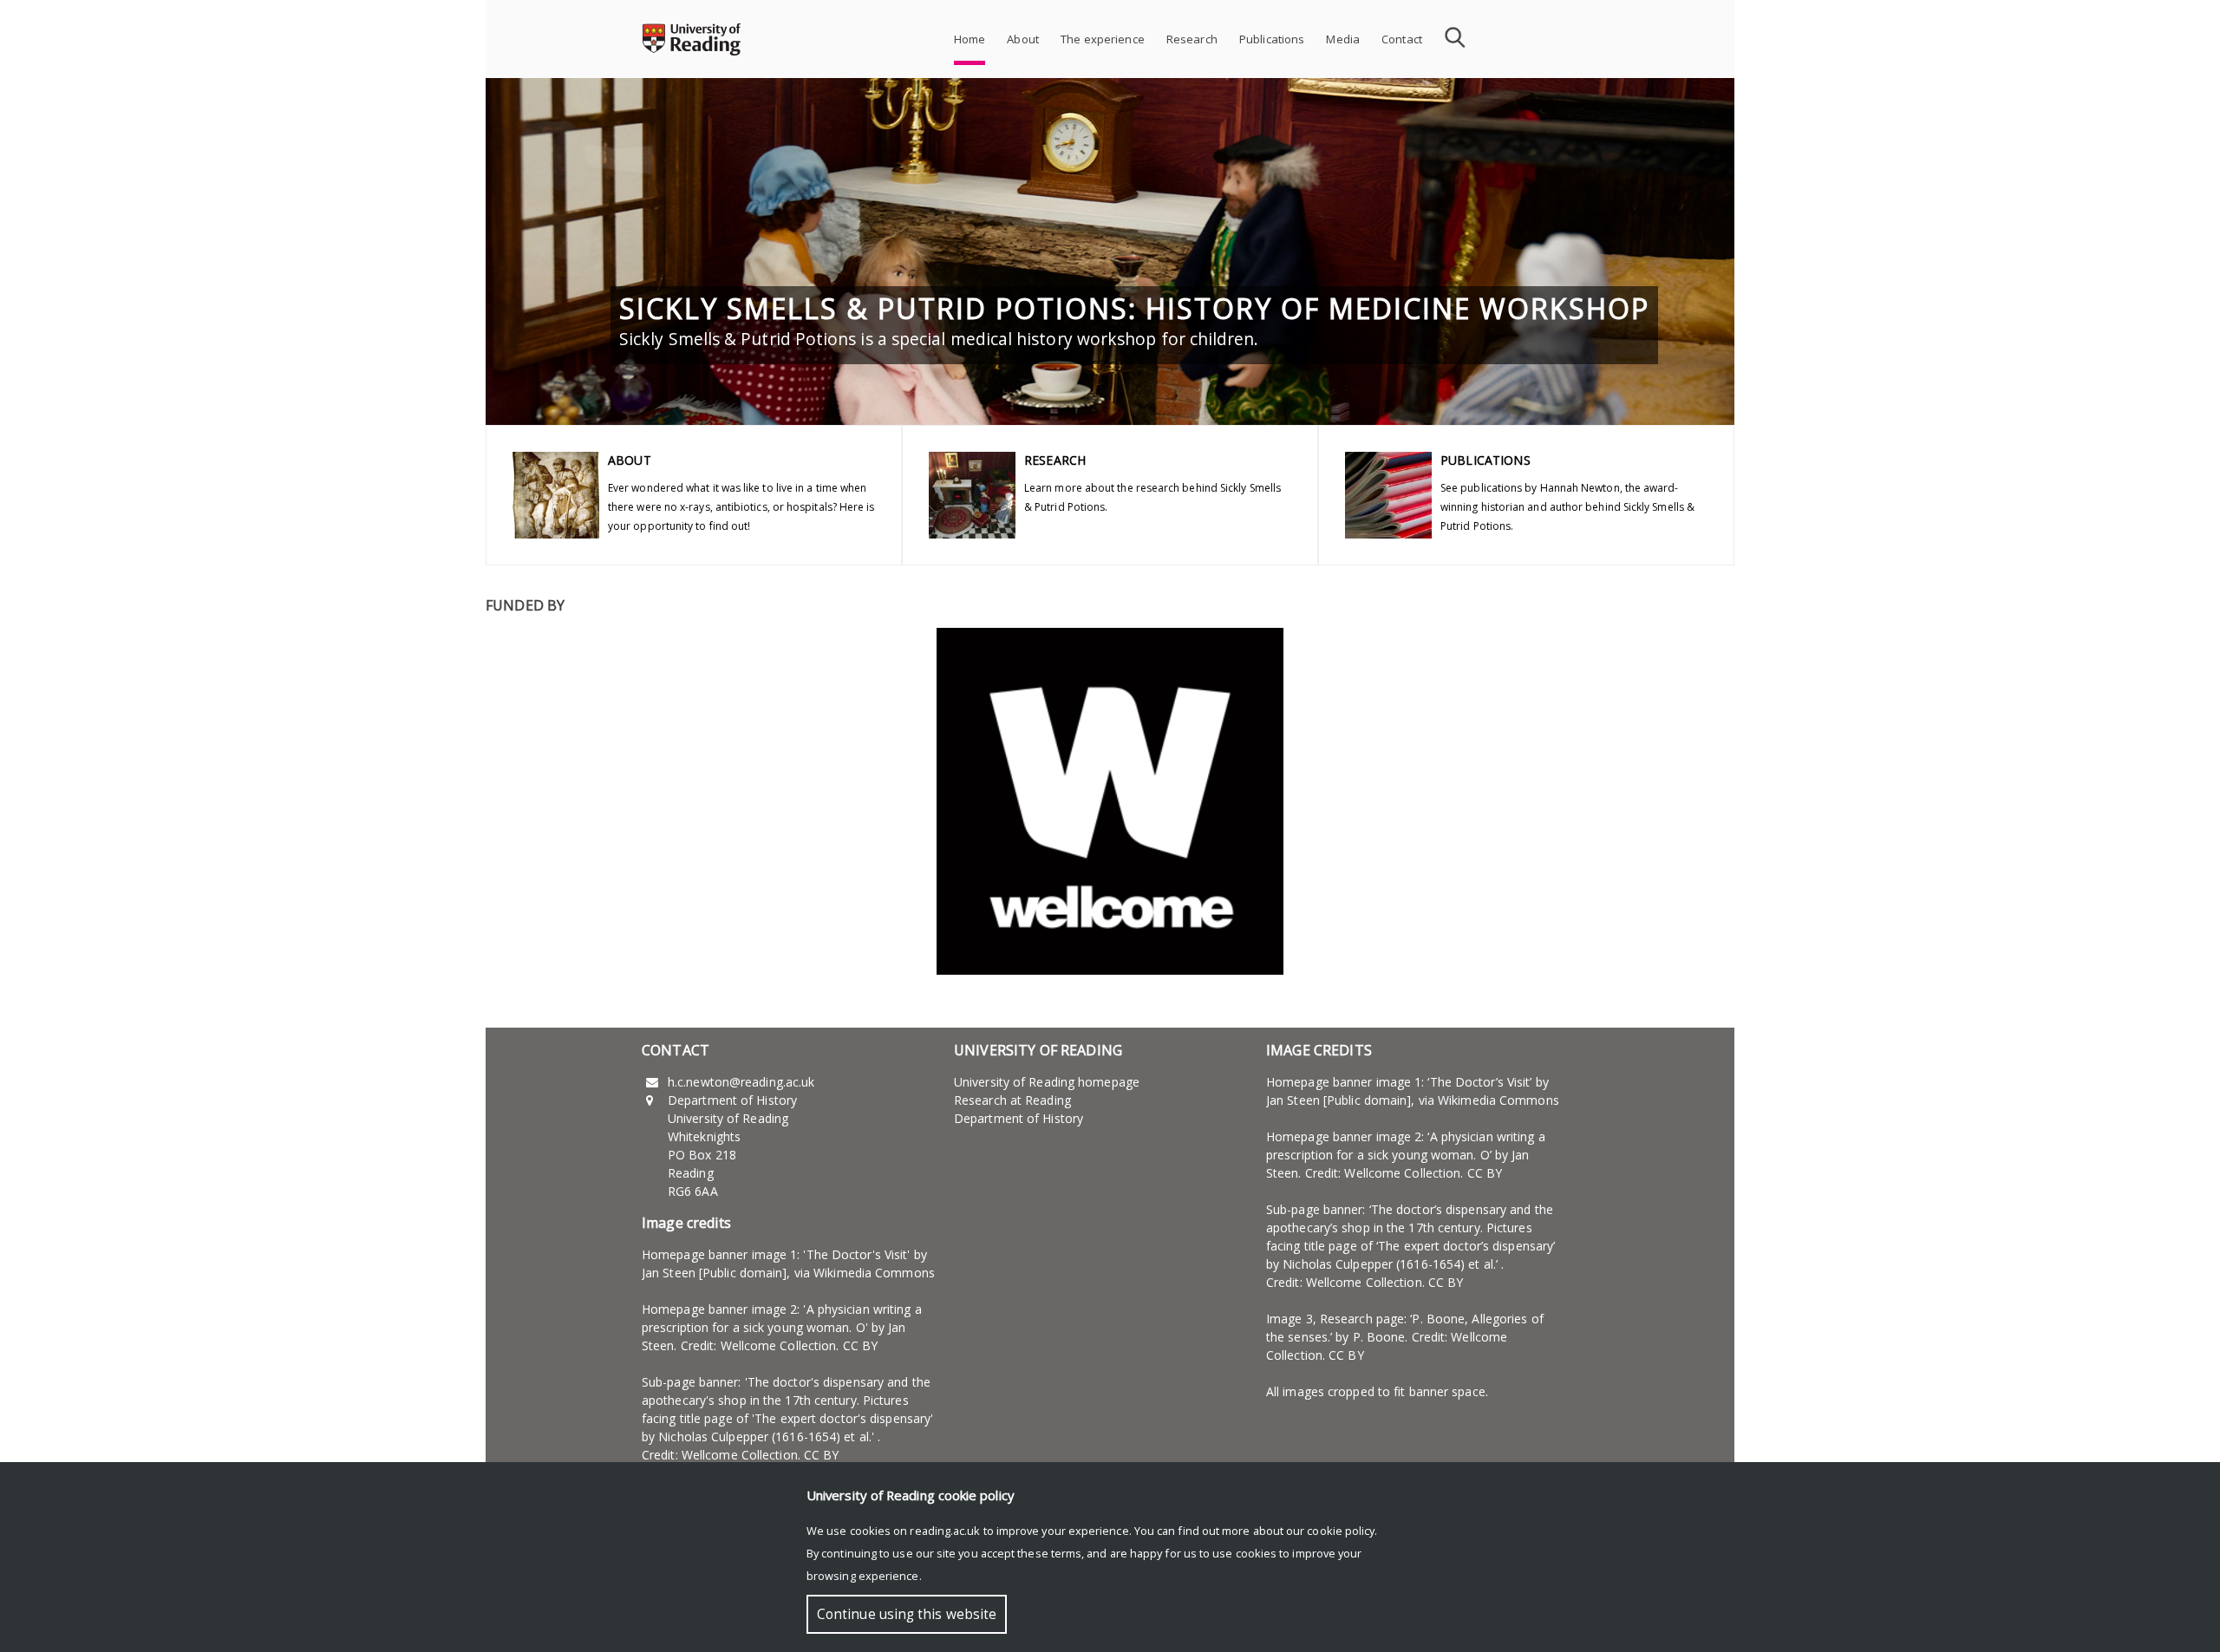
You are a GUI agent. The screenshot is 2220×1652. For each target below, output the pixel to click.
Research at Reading (1012, 1100)
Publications (1272, 39)
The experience (1103, 39)
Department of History (1019, 1118)
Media (1343, 39)
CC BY (861, 1345)
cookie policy (1341, 1531)
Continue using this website (907, 1614)
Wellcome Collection (779, 1345)
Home (970, 39)
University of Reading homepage (1047, 1082)
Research (1192, 39)
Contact (1402, 39)
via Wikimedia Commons (865, 1273)
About (1023, 39)
